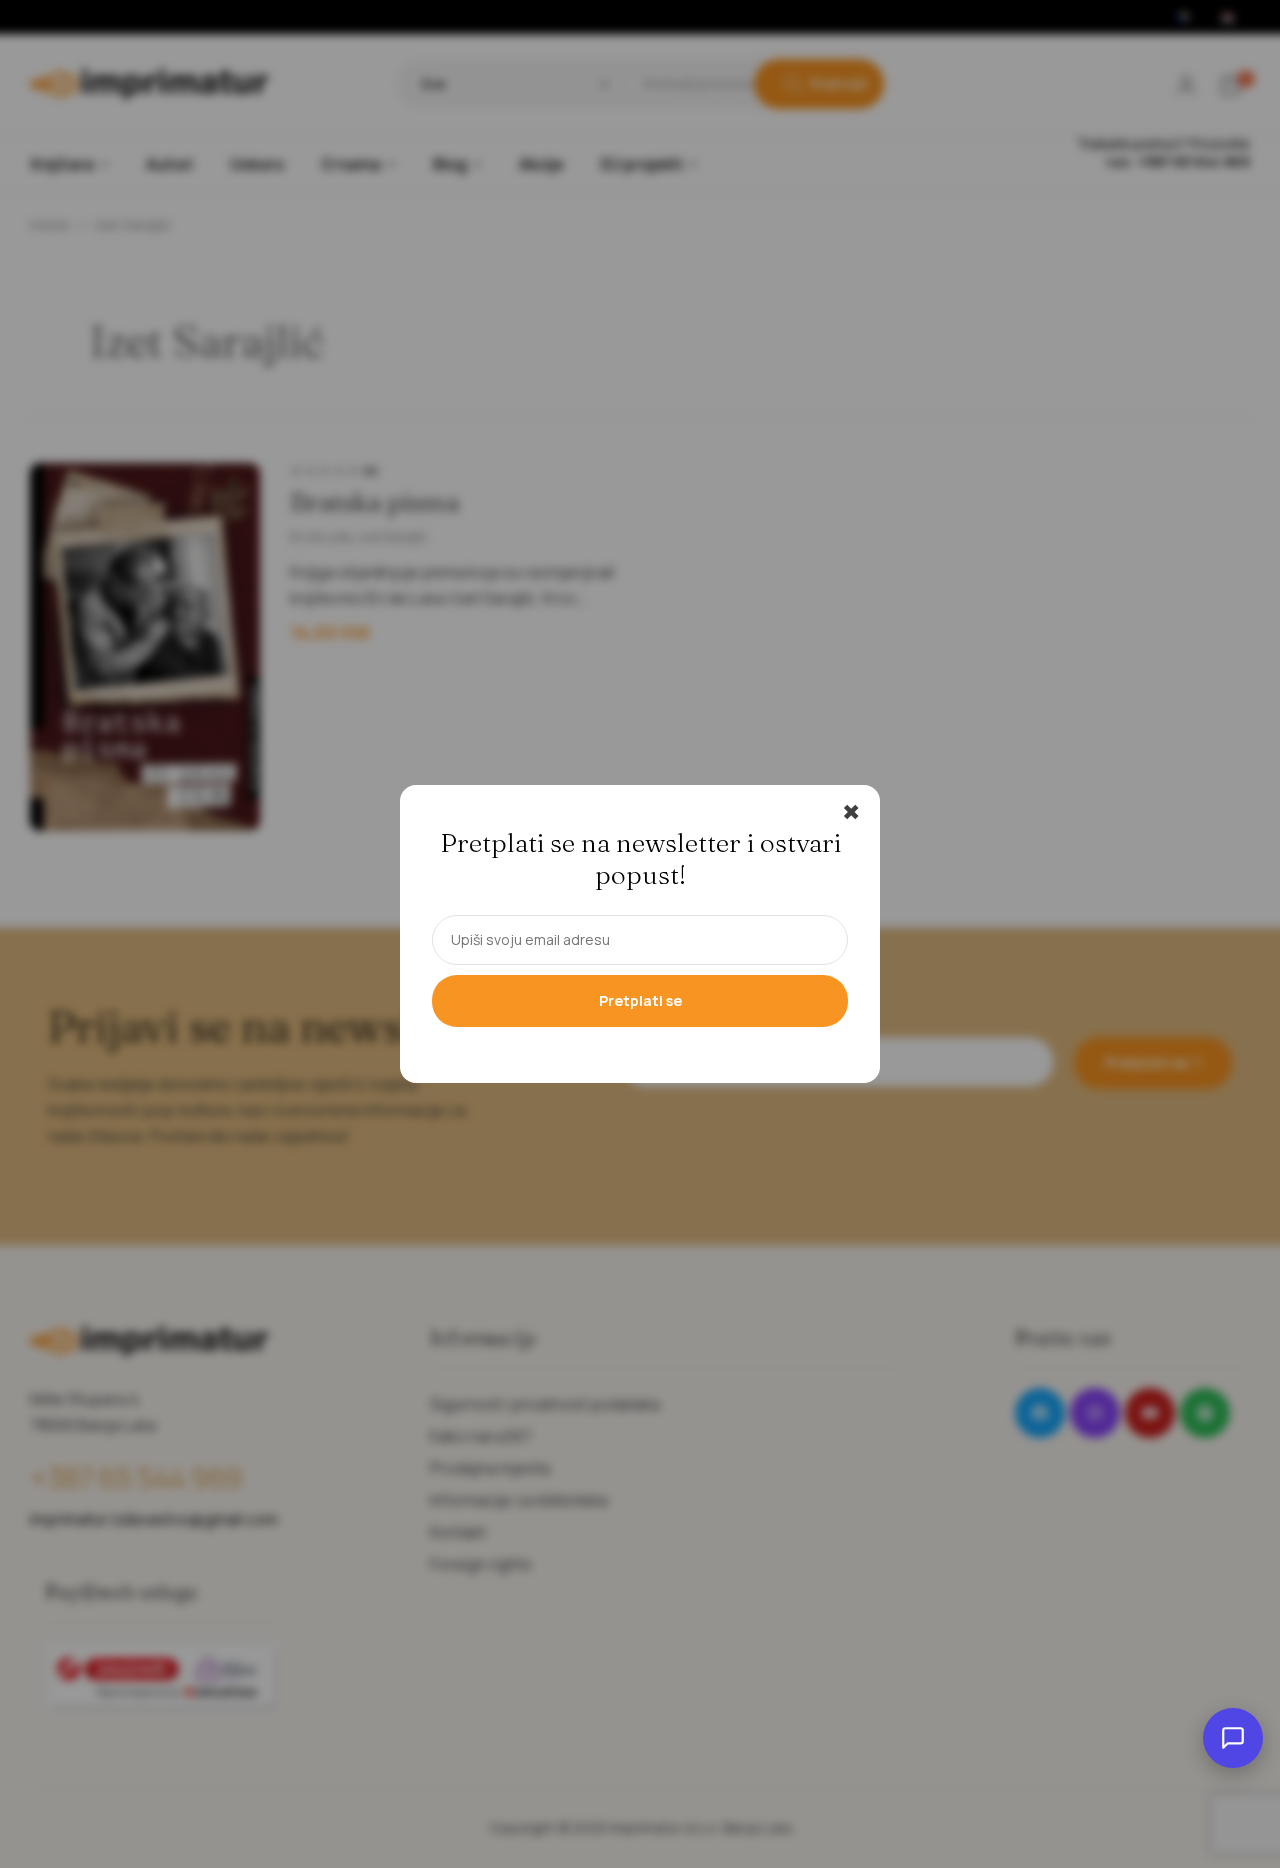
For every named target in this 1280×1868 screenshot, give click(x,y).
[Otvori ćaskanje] (1233, 1738)
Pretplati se (640, 1000)
